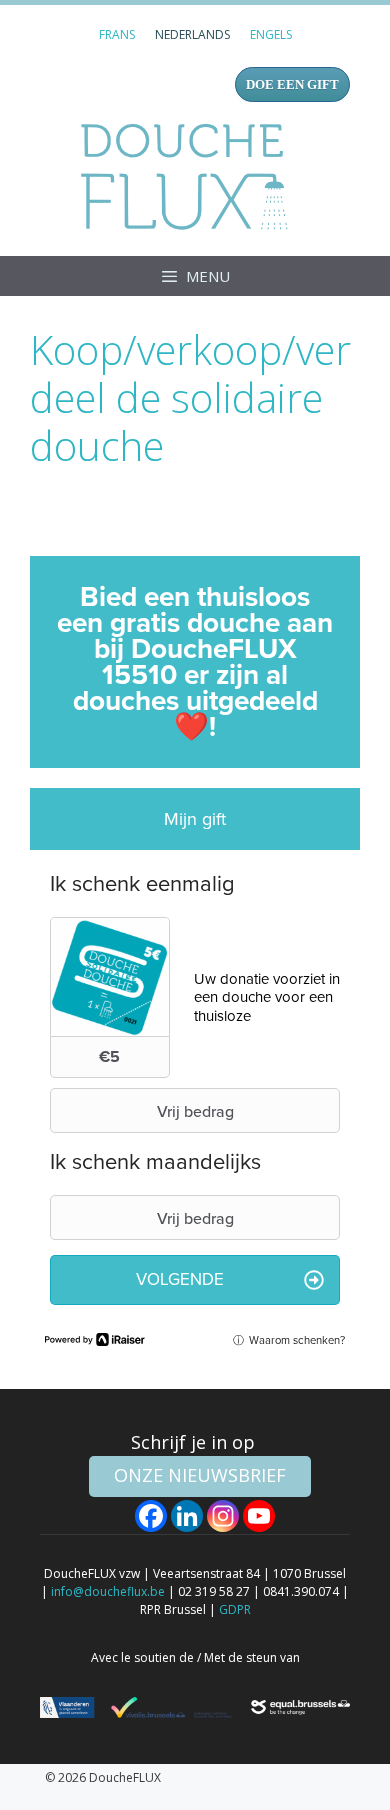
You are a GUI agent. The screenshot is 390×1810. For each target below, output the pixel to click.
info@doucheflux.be (108, 1591)
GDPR (235, 1609)
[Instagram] (223, 1516)
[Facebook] (151, 1516)
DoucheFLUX (188, 176)
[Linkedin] (187, 1516)
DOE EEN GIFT (292, 84)
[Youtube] (259, 1516)
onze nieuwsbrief (200, 1475)
